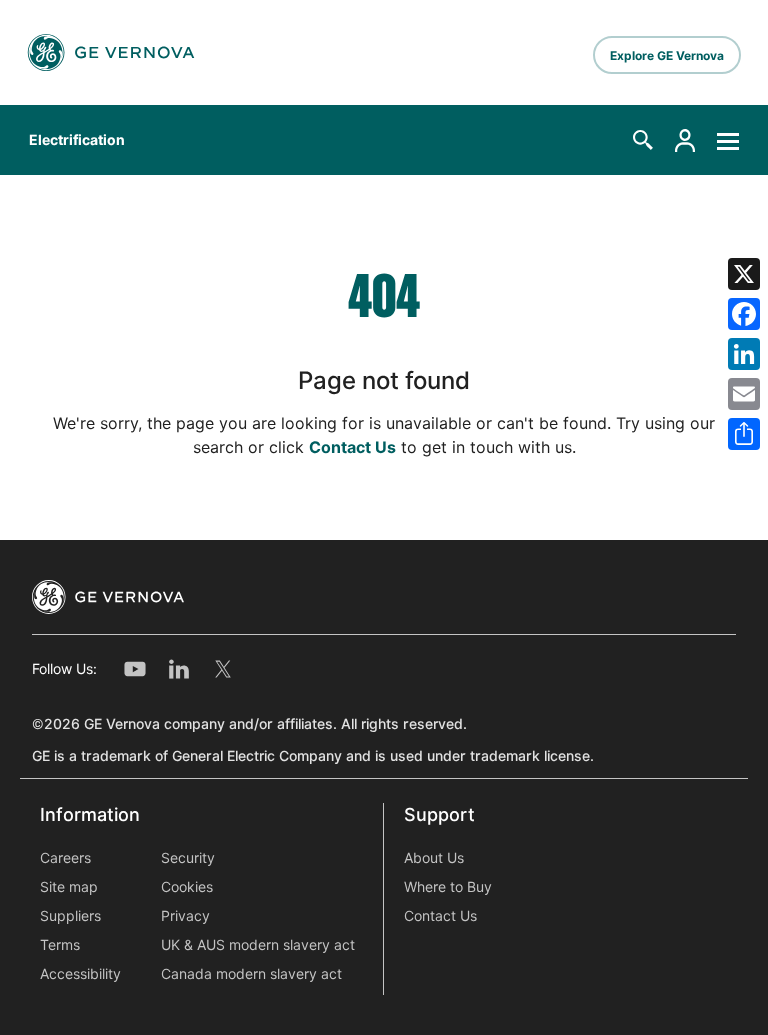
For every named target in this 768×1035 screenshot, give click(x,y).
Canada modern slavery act (251, 974)
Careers (65, 858)
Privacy (185, 916)
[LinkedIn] (744, 354)
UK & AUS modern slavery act (258, 945)
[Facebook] (744, 314)
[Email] (744, 394)
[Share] (744, 434)
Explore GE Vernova (667, 55)
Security (188, 858)
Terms (60, 945)
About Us (434, 858)
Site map (69, 887)
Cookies (187, 887)
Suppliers (70, 916)
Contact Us (352, 447)
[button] (643, 140)
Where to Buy (448, 887)
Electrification (77, 140)
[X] (744, 274)
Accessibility (80, 974)
